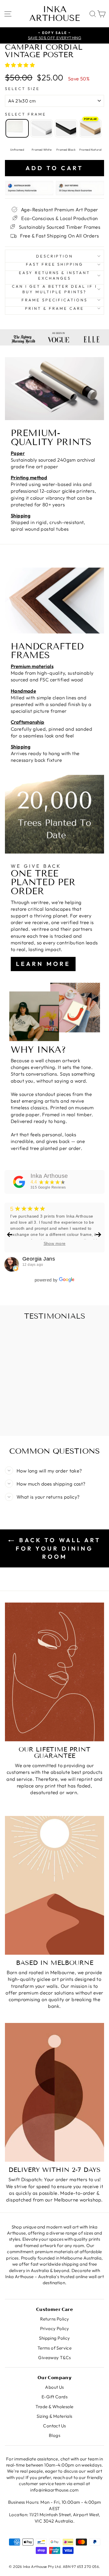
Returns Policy (55, 2319)
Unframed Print (17, 128)
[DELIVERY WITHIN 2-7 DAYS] (54, 2092)
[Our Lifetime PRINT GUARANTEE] (54, 1672)
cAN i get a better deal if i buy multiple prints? (54, 289)
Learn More (43, 964)
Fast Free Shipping (55, 264)
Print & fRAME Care (54, 308)
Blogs (54, 2435)
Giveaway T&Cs (54, 2358)
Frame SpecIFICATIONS (55, 300)
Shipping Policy (54, 2338)
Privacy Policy (55, 2329)
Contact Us (54, 2426)
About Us (54, 2387)
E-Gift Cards (54, 2397)
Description (55, 256)
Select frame (26, 114)
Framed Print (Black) (66, 128)
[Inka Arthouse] (19, 1182)
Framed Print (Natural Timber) (90, 128)
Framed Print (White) (42, 128)
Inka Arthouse (55, 14)
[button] (21, 65)
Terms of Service (55, 2348)
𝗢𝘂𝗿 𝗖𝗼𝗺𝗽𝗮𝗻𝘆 (55, 2378)
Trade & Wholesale (54, 2407)
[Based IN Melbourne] (54, 1885)
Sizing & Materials (54, 2416)
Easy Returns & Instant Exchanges (54, 275)
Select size (22, 89)
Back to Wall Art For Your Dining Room (58, 1548)
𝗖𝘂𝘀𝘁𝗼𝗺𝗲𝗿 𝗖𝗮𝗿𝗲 (54, 2309)
